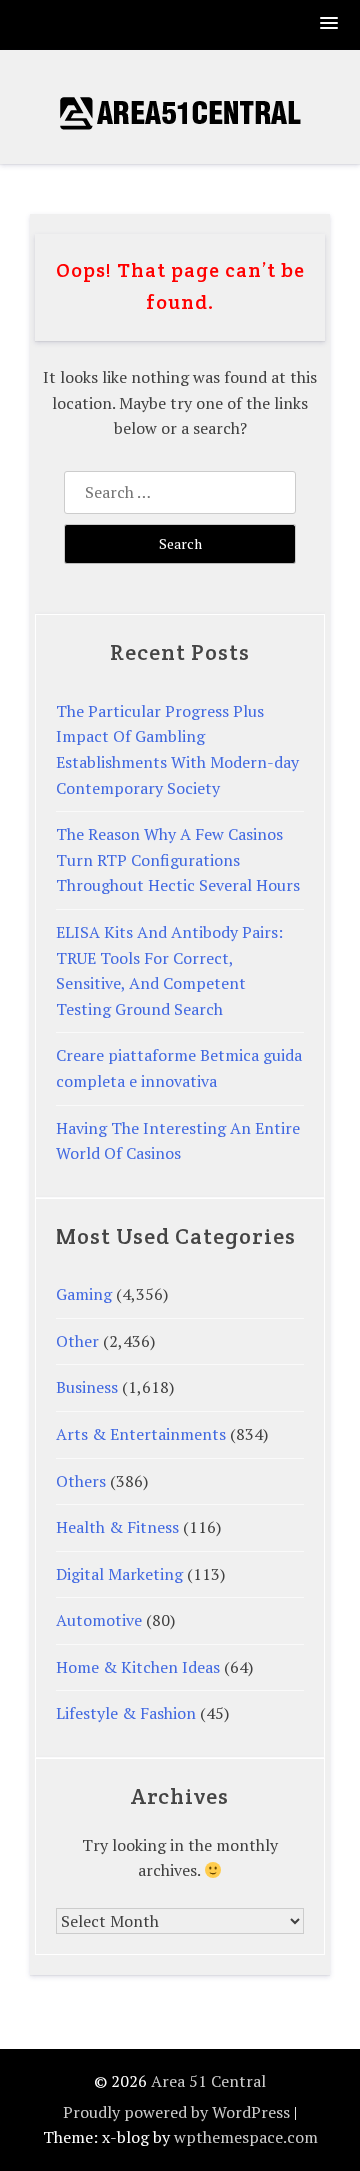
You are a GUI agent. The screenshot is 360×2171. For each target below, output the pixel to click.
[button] (330, 24)
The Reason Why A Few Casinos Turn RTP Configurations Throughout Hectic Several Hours (178, 859)
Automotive (99, 1620)
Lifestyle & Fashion (126, 1713)
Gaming (84, 1294)
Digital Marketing (119, 1574)
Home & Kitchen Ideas (138, 1667)
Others (81, 1481)
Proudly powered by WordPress (176, 2112)
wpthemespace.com (246, 2137)
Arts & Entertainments (141, 1434)
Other (77, 1341)
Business (87, 1387)
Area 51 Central (208, 2081)
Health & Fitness (117, 1527)
